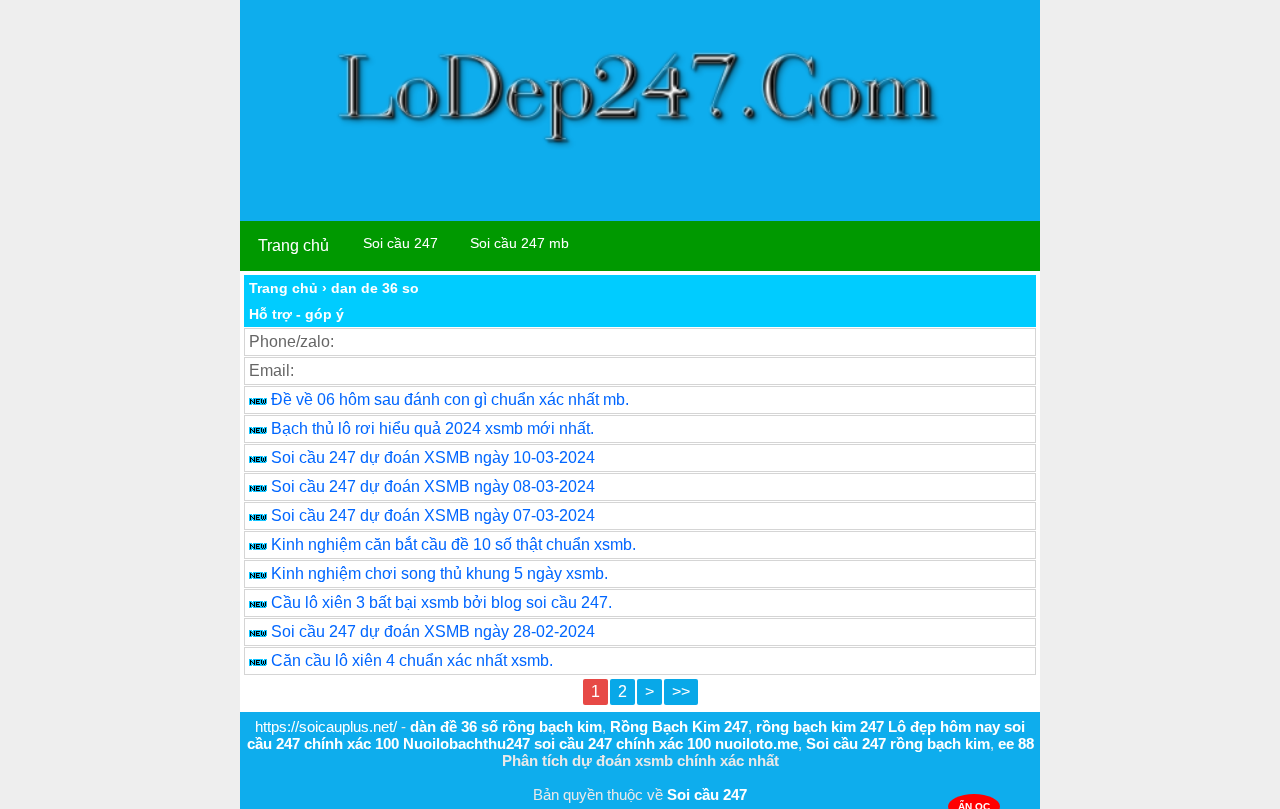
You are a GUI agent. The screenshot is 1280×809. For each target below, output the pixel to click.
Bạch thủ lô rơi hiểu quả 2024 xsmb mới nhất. (432, 428)
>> (681, 691)
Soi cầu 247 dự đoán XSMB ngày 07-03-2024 (433, 515)
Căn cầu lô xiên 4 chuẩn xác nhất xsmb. (412, 660)
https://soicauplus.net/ (326, 726)
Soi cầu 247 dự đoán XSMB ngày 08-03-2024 (433, 486)
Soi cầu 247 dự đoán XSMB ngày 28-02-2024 (433, 631)
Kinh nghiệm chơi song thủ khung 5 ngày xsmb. (439, 573)
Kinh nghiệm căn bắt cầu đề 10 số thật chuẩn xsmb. (453, 544)
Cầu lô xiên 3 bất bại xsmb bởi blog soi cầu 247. (441, 602)
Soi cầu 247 (400, 243)
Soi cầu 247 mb (519, 243)
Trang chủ (293, 245)
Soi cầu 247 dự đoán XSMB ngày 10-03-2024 (433, 457)
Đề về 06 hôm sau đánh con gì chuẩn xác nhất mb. (450, 399)
